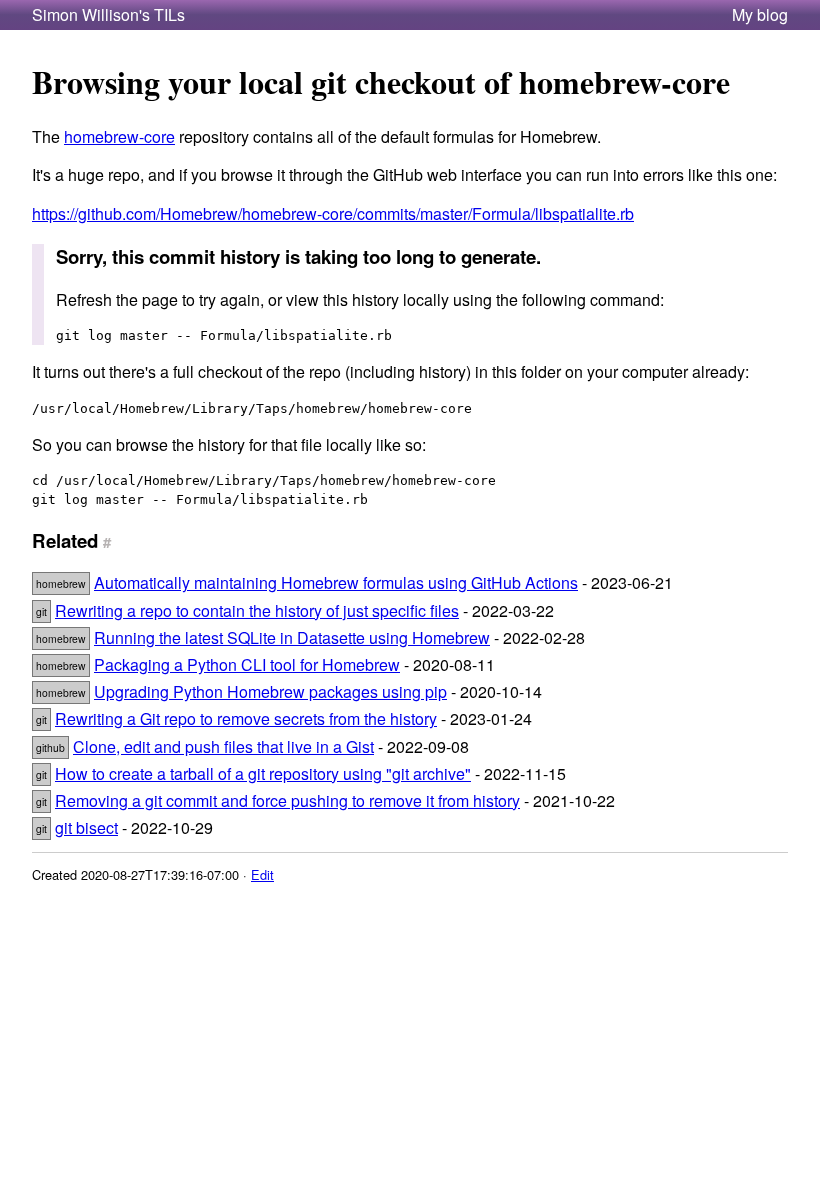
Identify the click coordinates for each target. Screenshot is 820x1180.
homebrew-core (119, 136)
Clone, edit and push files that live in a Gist (223, 746)
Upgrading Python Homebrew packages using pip (270, 691)
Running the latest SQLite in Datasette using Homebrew (292, 637)
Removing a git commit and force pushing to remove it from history (287, 800)
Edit (262, 874)
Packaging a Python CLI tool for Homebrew (247, 664)
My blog (760, 15)
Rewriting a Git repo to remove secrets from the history (246, 718)
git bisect (86, 827)
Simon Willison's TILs (108, 15)
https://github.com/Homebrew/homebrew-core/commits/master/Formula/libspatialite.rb (333, 213)
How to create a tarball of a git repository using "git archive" (263, 773)
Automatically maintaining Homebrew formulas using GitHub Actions (336, 582)
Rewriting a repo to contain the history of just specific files (257, 610)
